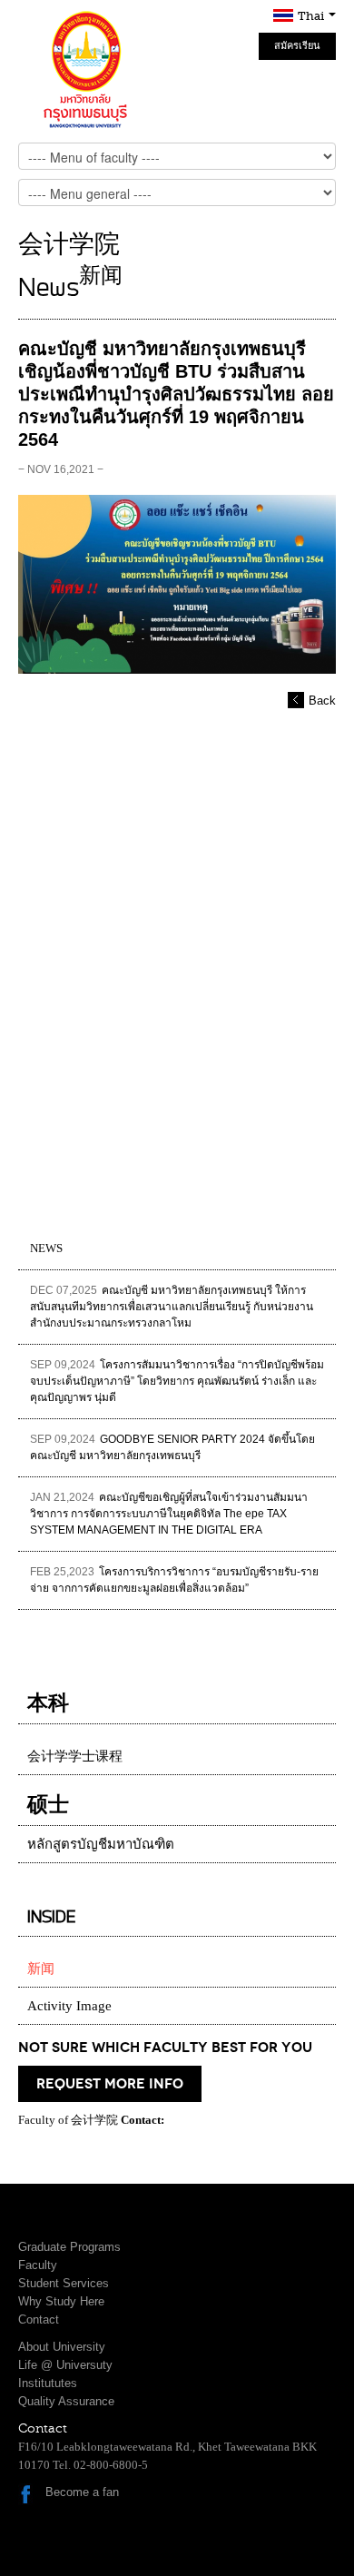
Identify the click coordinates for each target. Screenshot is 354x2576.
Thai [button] (312, 16)
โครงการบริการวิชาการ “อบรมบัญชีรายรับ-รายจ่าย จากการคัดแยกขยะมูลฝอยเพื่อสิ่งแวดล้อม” (174, 1580)
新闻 (41, 1969)
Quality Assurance (66, 2401)
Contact (39, 2319)
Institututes (48, 2383)
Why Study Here (61, 2301)
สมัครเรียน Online (297, 50)
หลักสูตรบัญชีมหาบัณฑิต (101, 1844)
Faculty (38, 2265)
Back (322, 701)
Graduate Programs (69, 2247)
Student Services (64, 2283)
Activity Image (69, 2006)
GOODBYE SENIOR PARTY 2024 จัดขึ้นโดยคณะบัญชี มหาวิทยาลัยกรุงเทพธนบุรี (172, 1447)
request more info (110, 2084)
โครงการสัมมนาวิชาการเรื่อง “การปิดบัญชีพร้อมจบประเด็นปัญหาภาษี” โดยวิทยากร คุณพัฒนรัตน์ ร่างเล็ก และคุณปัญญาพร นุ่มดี (177, 1381)
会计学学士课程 (75, 1756)
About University (62, 2347)
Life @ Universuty (65, 2365)
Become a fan (82, 2492)
